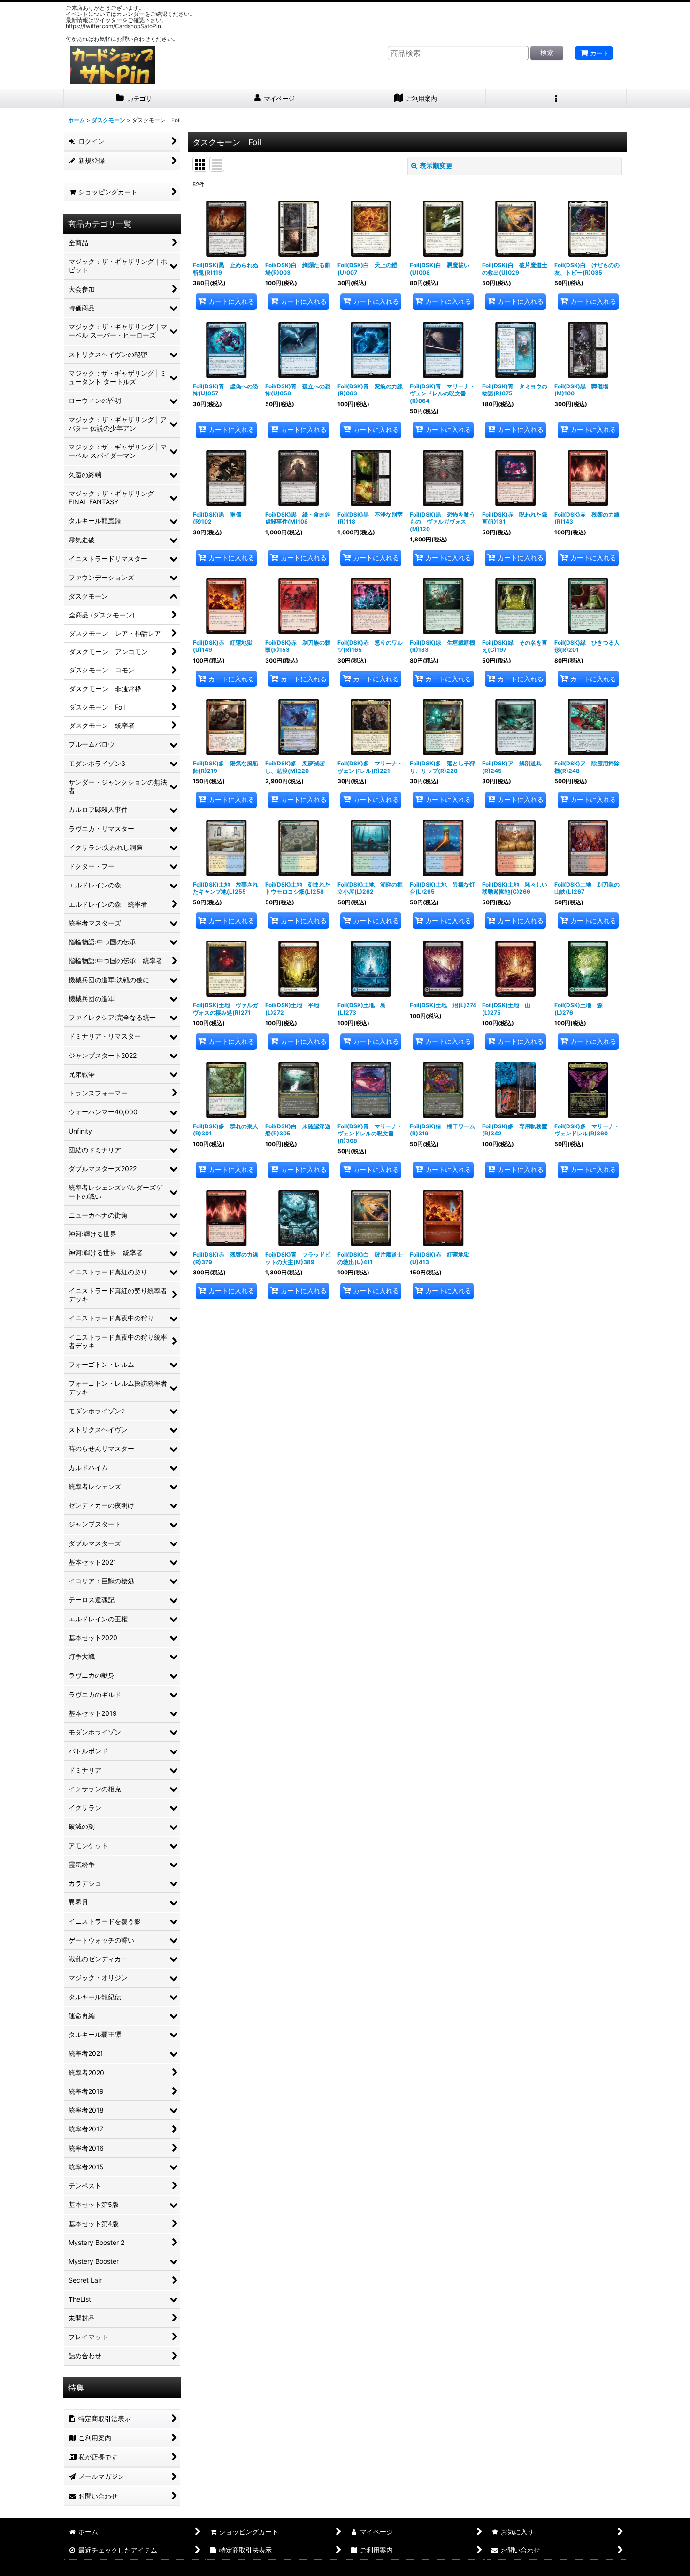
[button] (556, 99)
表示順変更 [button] (436, 166)
